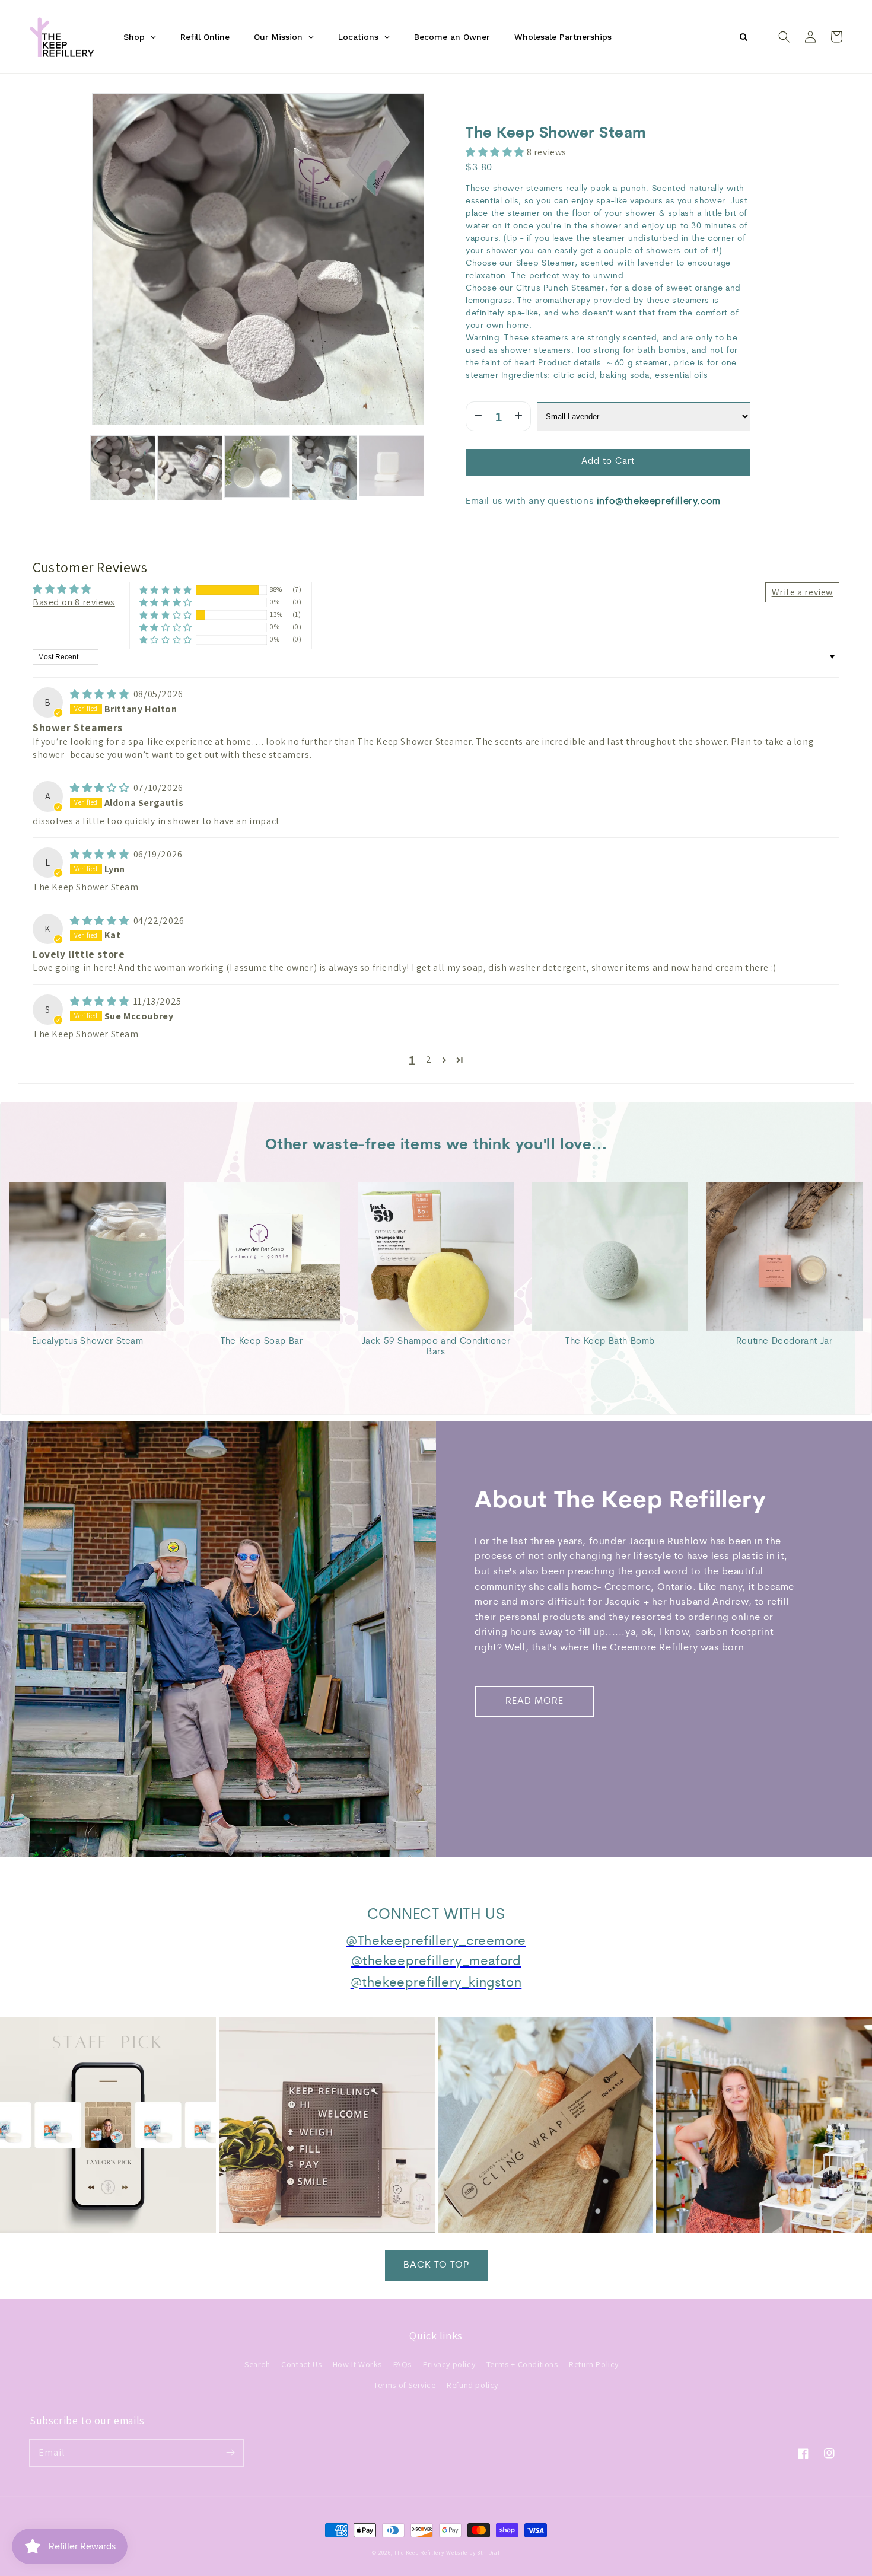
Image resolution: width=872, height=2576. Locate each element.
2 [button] (429, 1059)
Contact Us (301, 2364)
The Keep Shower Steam (556, 134)
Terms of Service (405, 2385)
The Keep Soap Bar (262, 1342)
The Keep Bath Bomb (610, 1342)
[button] (784, 37)
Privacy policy (449, 2364)
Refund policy (472, 2385)
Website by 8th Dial (473, 2553)
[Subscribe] (230, 2453)
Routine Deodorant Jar (785, 1342)
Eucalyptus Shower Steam (88, 1342)
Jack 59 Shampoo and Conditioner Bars (436, 1347)
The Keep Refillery (419, 2553)
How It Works (357, 2364)
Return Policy (594, 2364)
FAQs (402, 2364)
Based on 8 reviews (74, 602)
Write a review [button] (802, 592)
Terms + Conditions (522, 2364)
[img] (101, 694)
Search (257, 2364)
